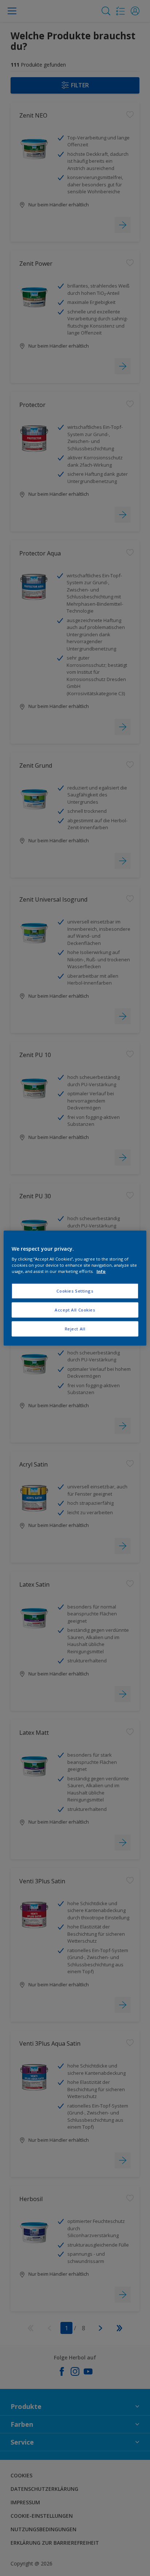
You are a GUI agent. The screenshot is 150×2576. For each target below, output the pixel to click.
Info (101, 1271)
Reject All (75, 1329)
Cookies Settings (75, 1291)
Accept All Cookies (75, 1310)
